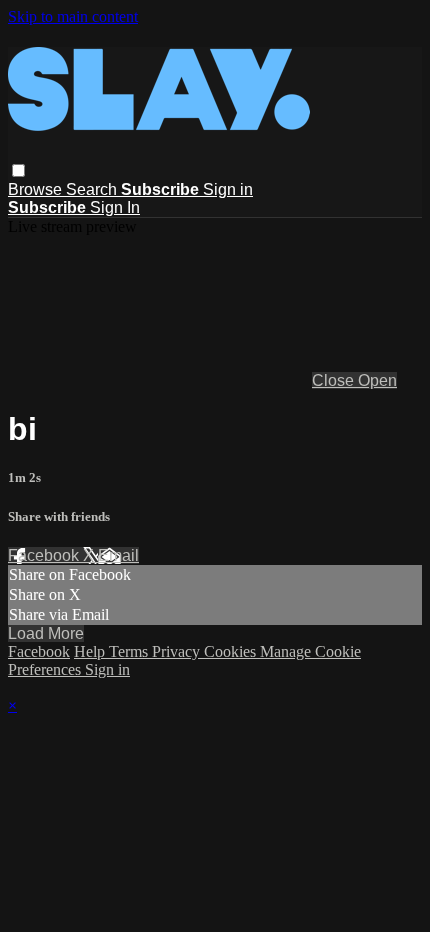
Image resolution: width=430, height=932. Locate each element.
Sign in (228, 189)
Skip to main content (73, 16)
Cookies (232, 651)
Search (93, 189)
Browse (37, 189)
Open (377, 380)
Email (118, 555)
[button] (18, 170)
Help (91, 651)
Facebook (45, 555)
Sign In (115, 207)
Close (335, 380)
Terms (130, 651)
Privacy (178, 651)
